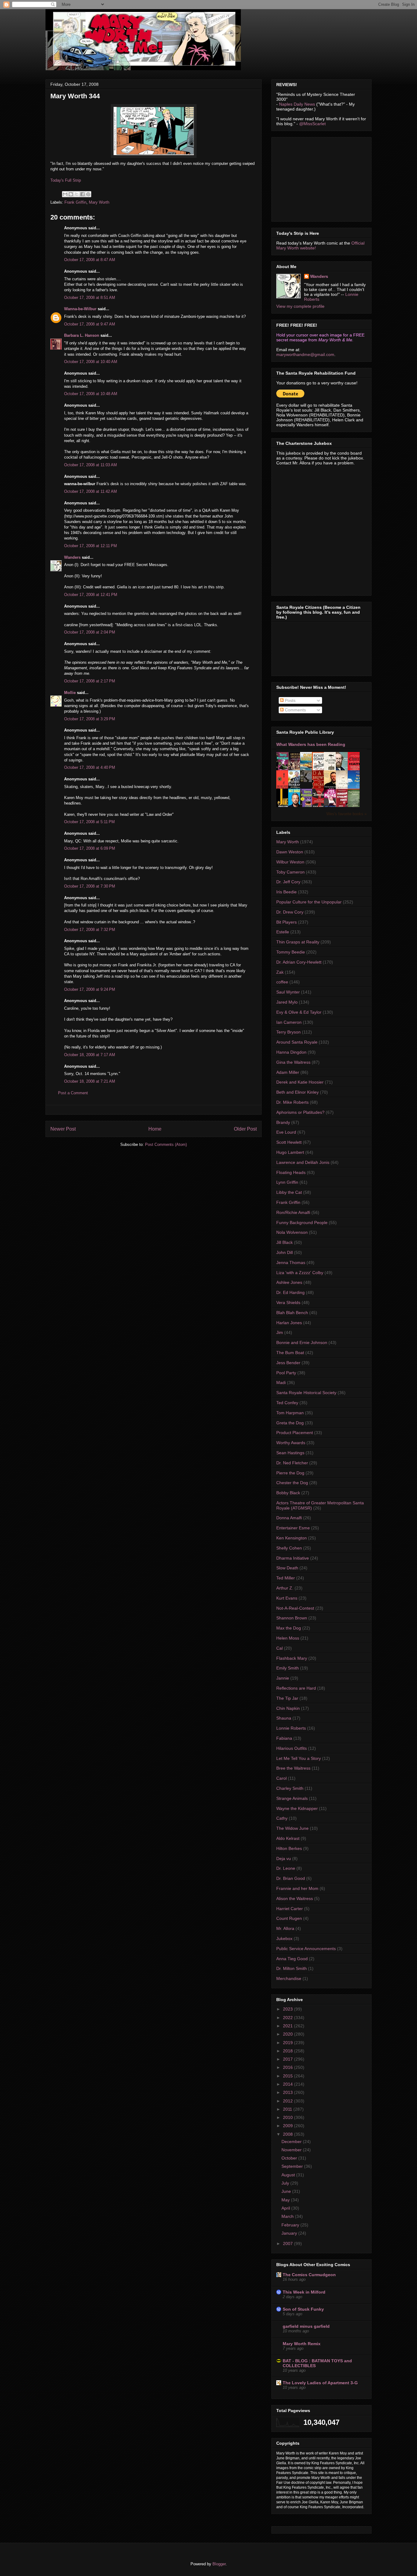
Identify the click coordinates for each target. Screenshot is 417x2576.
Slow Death (287, 1568)
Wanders (72, 557)
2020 (288, 2034)
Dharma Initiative (293, 1558)
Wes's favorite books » (346, 814)
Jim (280, 1332)
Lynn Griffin (287, 1182)
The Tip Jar (287, 1698)
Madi (281, 1382)
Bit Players (286, 922)
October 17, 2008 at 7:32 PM (90, 930)
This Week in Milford (304, 2292)
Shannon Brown (292, 1618)
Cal (279, 1648)
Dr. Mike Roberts (292, 1102)
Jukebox (284, 1938)
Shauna (284, 1718)
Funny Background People (302, 1223)
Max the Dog (289, 1628)
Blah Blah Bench (292, 1313)
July (286, 2183)
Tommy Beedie (291, 952)
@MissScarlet (312, 124)
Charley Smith (290, 1788)
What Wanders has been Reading (311, 744)
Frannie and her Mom (297, 1888)
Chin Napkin (288, 1708)
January (290, 2233)
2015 (288, 2076)
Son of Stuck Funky (303, 2309)
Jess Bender (288, 1363)
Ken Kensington (292, 1538)
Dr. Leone (286, 1868)
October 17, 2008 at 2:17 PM (90, 681)
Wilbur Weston (290, 862)
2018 (288, 2051)
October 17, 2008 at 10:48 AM (91, 394)
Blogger (219, 2564)
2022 (288, 2018)
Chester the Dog (292, 1483)
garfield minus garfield (306, 2326)
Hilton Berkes (289, 1848)
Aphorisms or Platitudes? (300, 1112)
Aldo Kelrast (288, 1838)
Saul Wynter (288, 992)
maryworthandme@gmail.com (305, 354)
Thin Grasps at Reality (298, 942)
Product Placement (295, 1433)
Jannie (283, 1678)
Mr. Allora (285, 1928)
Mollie (70, 693)
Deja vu (284, 1858)
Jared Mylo (287, 1002)
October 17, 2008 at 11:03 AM (91, 465)
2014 (288, 2084)
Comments (295, 710)
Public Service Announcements (306, 1949)
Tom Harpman (290, 1413)
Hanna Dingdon (291, 1052)
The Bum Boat (290, 1353)
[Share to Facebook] (82, 194)
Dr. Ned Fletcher (292, 1463)
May (286, 2200)
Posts (290, 700)
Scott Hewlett (289, 1142)
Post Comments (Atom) (166, 1144)
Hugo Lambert (290, 1152)
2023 (288, 2009)
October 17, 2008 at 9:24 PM (90, 989)
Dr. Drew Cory (290, 912)
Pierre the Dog (290, 1473)
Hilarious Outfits (292, 1748)
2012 (288, 2101)
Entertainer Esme (293, 1528)
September (293, 2166)
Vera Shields (288, 1303)
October (290, 2158)
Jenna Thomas (291, 1263)
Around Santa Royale (297, 1042)
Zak (280, 972)
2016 (288, 2067)
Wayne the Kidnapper (297, 1808)
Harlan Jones (289, 1323)
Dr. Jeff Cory (288, 882)
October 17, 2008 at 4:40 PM (90, 767)
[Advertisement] (322, 178)
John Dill (285, 1252)
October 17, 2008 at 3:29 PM (90, 719)
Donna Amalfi (289, 1518)
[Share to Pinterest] (88, 194)
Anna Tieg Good (292, 1959)
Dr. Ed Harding (290, 1292)
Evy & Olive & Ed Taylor (299, 1012)
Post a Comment (73, 1093)
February (291, 2225)
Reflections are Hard (296, 1688)
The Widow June (292, 1828)
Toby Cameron (290, 872)
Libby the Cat (289, 1192)
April (286, 2208)
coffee (282, 982)
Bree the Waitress (293, 1768)
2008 (288, 2134)
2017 (288, 2059)
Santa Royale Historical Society (306, 1393)
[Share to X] (77, 194)
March (288, 2216)
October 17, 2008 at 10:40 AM (91, 362)
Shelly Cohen (289, 1548)
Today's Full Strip (66, 180)
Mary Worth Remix (302, 2344)
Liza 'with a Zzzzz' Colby (300, 1273)
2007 (288, 2244)
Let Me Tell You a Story (299, 1758)
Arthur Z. (285, 1588)
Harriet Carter (290, 1909)
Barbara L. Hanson (82, 335)
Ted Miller (286, 1578)
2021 (288, 2026)
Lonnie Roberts (291, 1728)
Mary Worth (99, 202)
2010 (288, 2117)
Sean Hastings (290, 1453)
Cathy (282, 1818)
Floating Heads (291, 1172)
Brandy (283, 1122)
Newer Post (63, 1129)
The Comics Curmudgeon (309, 2275)
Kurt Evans (287, 1598)
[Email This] (65, 194)
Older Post (245, 1129)
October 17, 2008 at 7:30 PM (90, 886)
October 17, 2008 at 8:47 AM (90, 260)
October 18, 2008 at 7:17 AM (90, 1055)
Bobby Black (288, 1493)
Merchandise (289, 1978)
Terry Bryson (288, 1032)
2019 (288, 2043)
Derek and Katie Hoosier (300, 1082)
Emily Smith (288, 1668)
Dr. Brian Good (291, 1878)
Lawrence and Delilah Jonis (303, 1162)
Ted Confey (287, 1403)
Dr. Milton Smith (292, 1968)
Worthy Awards (291, 1443)
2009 (288, 2126)
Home (155, 1129)
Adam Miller (288, 1072)
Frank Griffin (75, 202)
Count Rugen (289, 1918)
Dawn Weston (290, 852)
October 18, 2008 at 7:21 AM (90, 1081)
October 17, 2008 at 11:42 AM (91, 491)
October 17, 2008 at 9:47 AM (90, 324)
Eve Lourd (286, 1132)
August (289, 2175)
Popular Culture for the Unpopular (309, 902)
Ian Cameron (289, 1022)
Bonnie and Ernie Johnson (302, 1342)
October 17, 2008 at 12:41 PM (91, 595)
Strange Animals (292, 1798)
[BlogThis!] (71, 194)
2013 (288, 2092)
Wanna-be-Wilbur (80, 309)
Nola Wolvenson (292, 1232)
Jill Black (285, 1242)
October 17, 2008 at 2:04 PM (90, 632)
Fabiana (284, 1738)
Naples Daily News (297, 104)
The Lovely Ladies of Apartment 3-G (320, 2383)
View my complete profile (300, 306)
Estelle (283, 932)
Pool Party (286, 1373)
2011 (288, 2109)
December (292, 2142)
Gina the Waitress (293, 1062)
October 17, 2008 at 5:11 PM (89, 822)
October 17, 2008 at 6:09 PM (90, 848)
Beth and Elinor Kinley (297, 1092)
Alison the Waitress (295, 1898)
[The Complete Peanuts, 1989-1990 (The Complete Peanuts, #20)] (308, 780)
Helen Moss (288, 1638)
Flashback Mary (292, 1658)
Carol (281, 1778)
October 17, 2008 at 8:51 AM (90, 298)
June (287, 2191)
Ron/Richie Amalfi (293, 1212)
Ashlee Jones (289, 1282)
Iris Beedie (286, 892)
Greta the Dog (290, 1423)
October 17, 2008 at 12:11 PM (91, 546)
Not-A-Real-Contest (295, 1608)
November (292, 2150)
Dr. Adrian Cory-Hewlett (299, 962)
